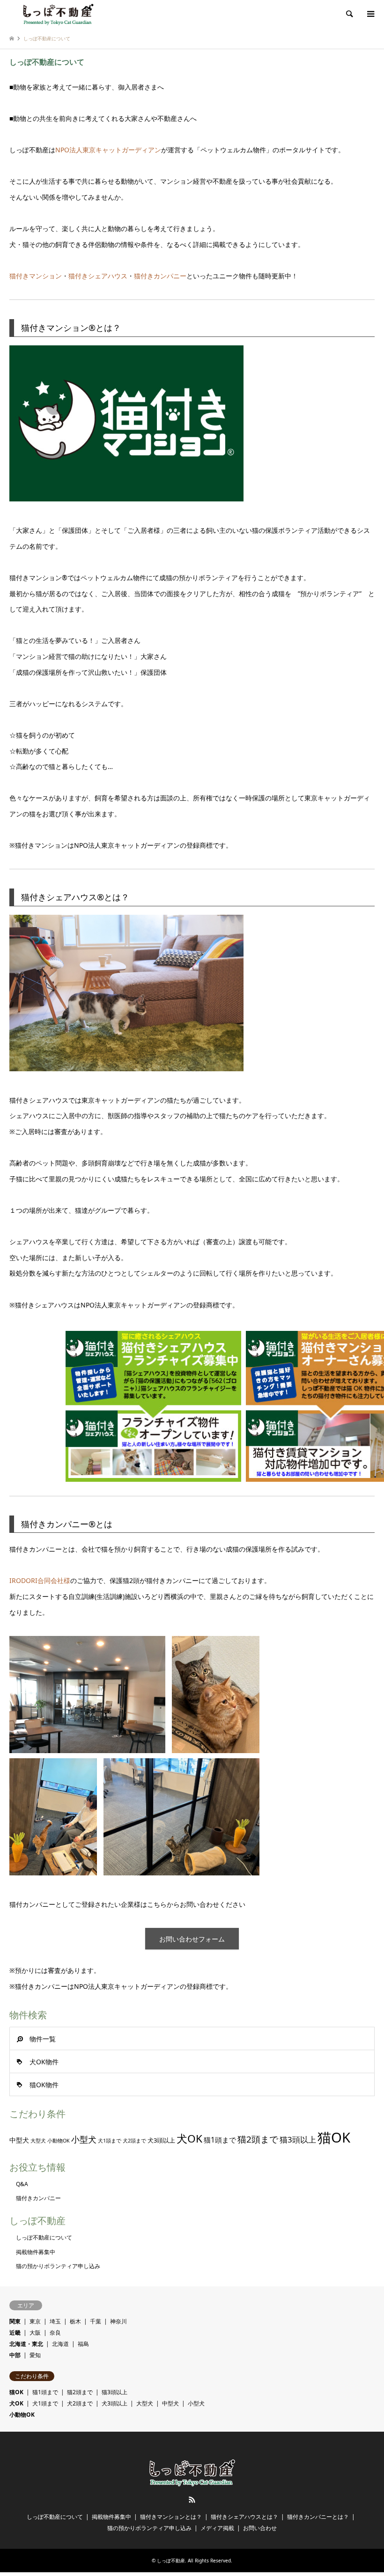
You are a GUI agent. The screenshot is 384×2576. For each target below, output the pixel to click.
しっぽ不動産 (171, 2561)
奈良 (55, 2333)
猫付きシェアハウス (98, 276)
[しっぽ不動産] (58, 14)
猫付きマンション (36, 276)
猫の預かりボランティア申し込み (58, 2266)
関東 (15, 2321)
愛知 (35, 2355)
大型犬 (38, 2141)
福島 (83, 2344)
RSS (192, 2500)
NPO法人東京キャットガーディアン (108, 150)
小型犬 (84, 2139)
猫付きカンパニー (160, 276)
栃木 (75, 2321)
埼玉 (55, 2321)
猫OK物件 (44, 2085)
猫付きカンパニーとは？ (318, 2517)
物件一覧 (43, 2039)
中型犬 (19, 2140)
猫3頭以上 (298, 2139)
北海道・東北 (26, 2344)
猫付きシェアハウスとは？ (244, 2517)
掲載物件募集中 (36, 2252)
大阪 (35, 2333)
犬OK (189, 2139)
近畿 (15, 2333)
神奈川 (118, 2321)
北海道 (60, 2344)
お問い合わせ (260, 2528)
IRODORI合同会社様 (40, 1580)
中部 (15, 2355)
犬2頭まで (134, 2141)
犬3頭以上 (161, 2140)
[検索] (349, 14)
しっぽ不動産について (44, 2237)
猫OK (334, 2137)
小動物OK (59, 2141)
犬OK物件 (44, 2062)
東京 (35, 2321)
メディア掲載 (217, 2528)
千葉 (96, 2321)
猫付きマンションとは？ (171, 2517)
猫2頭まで (258, 2139)
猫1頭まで (220, 2140)
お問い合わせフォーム (192, 1939)
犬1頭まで (110, 2141)
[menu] (370, 14)
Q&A (22, 2184)
